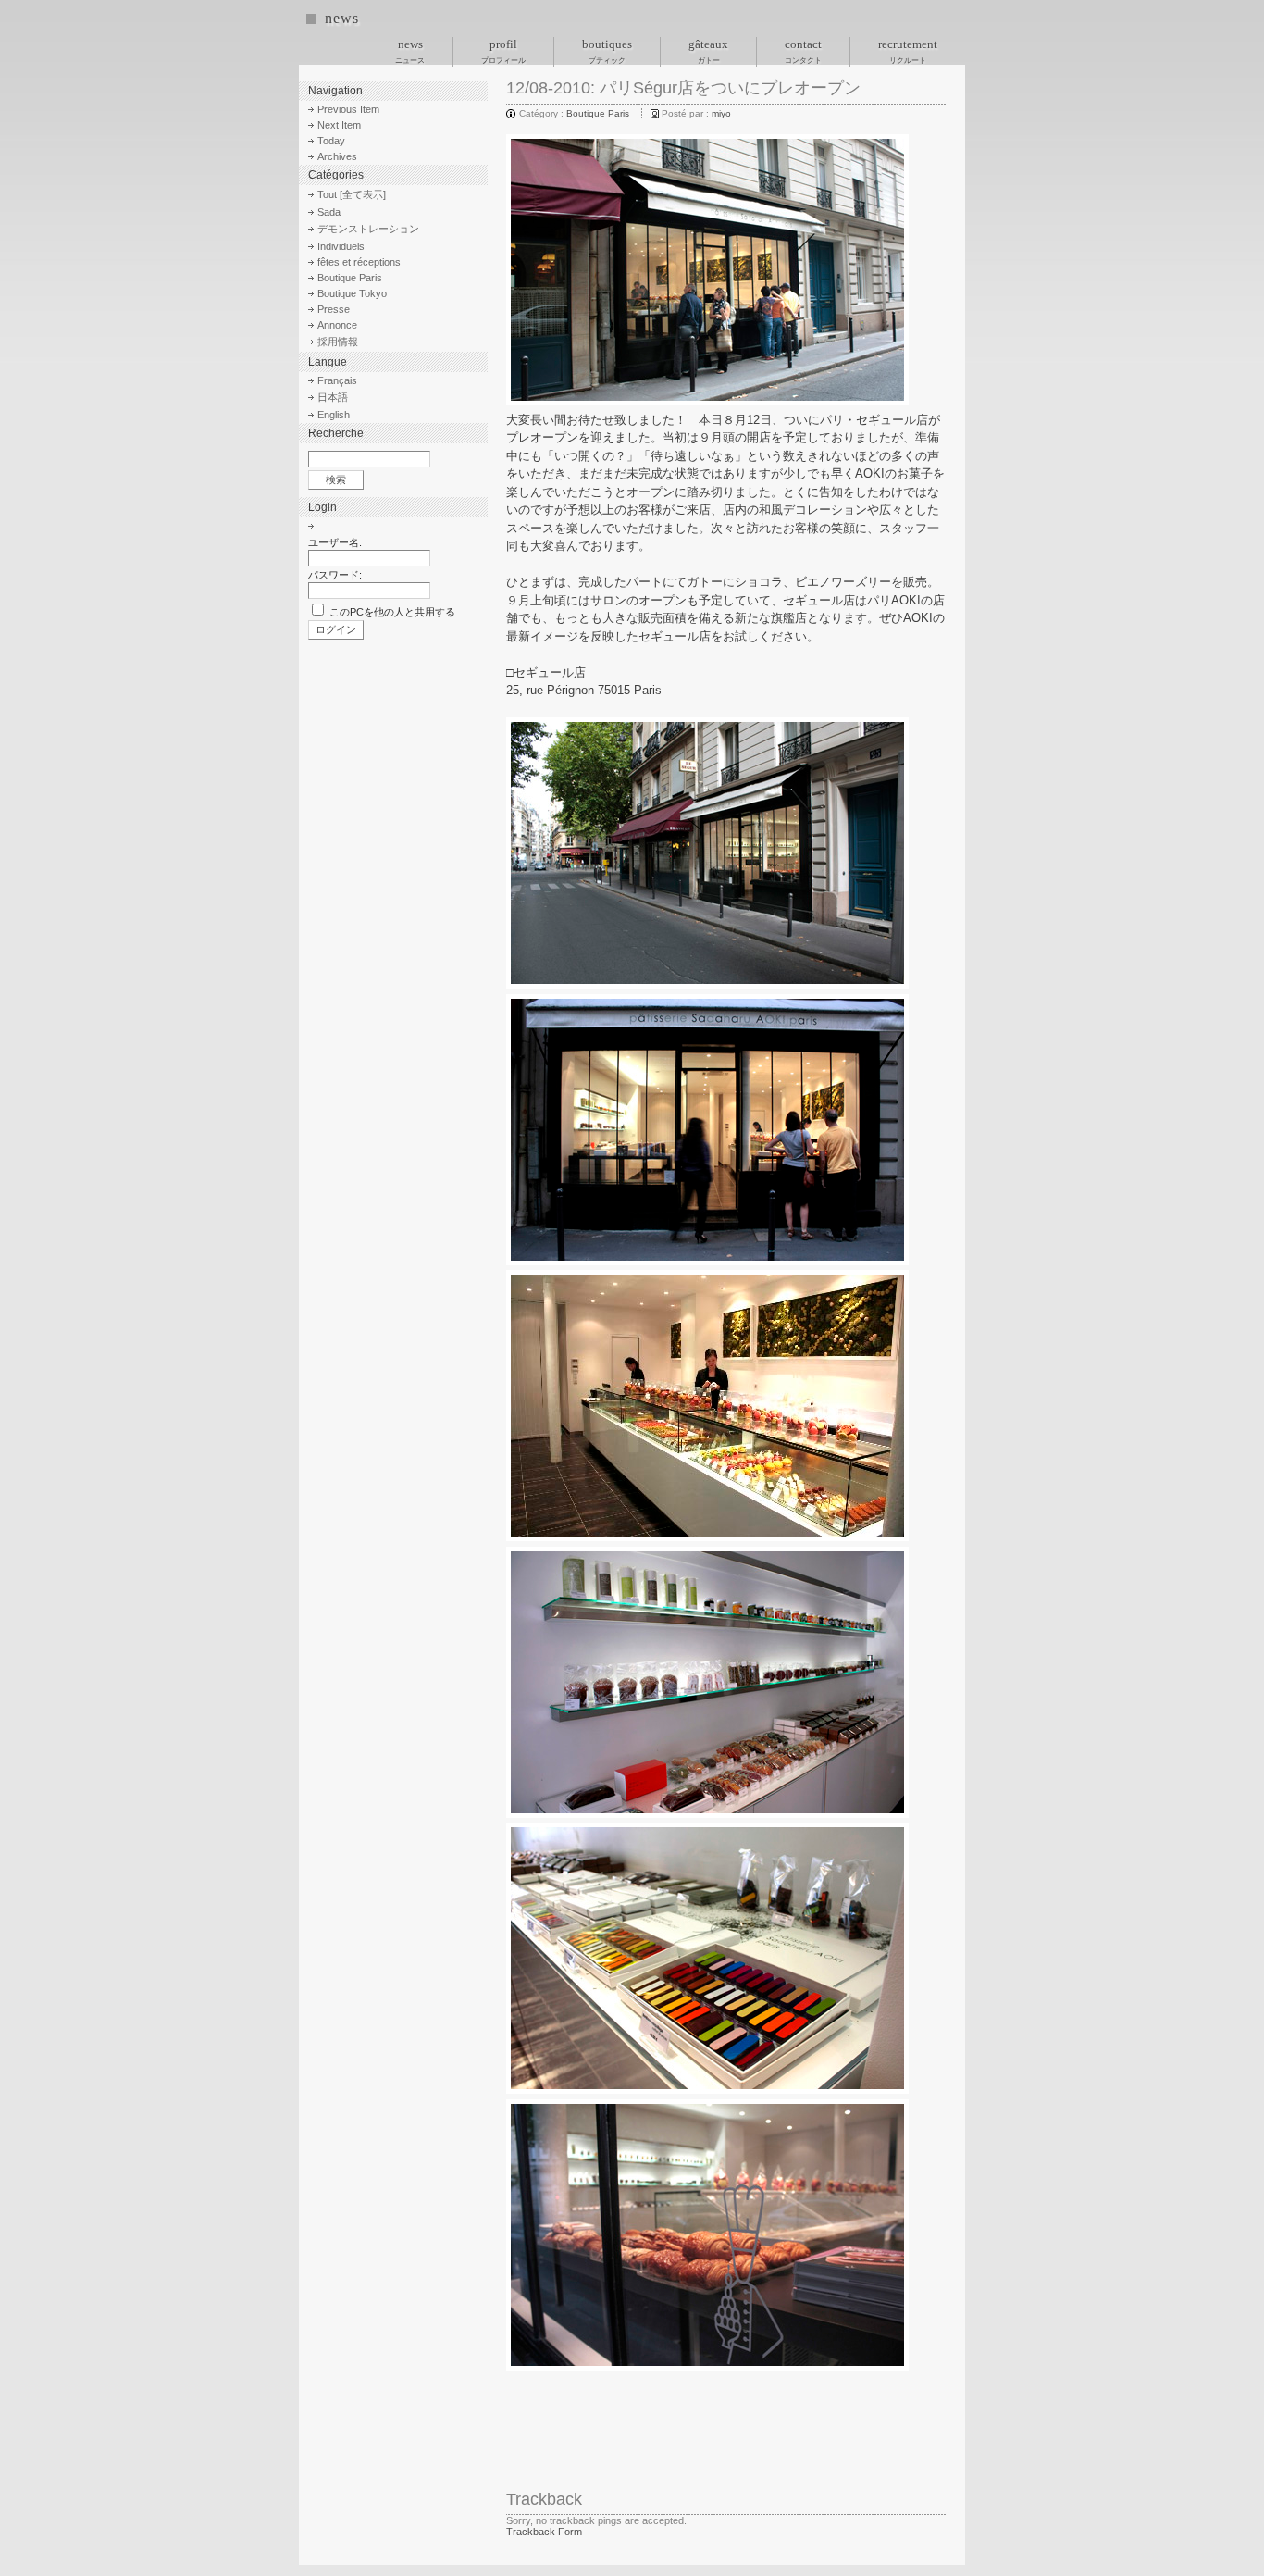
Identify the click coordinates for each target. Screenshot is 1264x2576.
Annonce (337, 325)
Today (331, 141)
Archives (337, 156)
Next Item (339, 125)
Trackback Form (544, 2532)
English (334, 415)
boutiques (607, 51)
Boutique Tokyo (352, 293)
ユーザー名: (335, 542)
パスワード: (335, 575)
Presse (334, 309)
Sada (329, 212)
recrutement (908, 51)
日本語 (333, 397)
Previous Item (348, 109)
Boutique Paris (598, 113)
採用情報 (338, 342)
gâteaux (708, 51)
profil (503, 51)
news (341, 18)
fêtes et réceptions (359, 262)
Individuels (341, 246)
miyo (721, 113)
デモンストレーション (368, 229)
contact (803, 51)
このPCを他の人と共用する (392, 612)
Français (337, 380)
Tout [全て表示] (352, 194)
